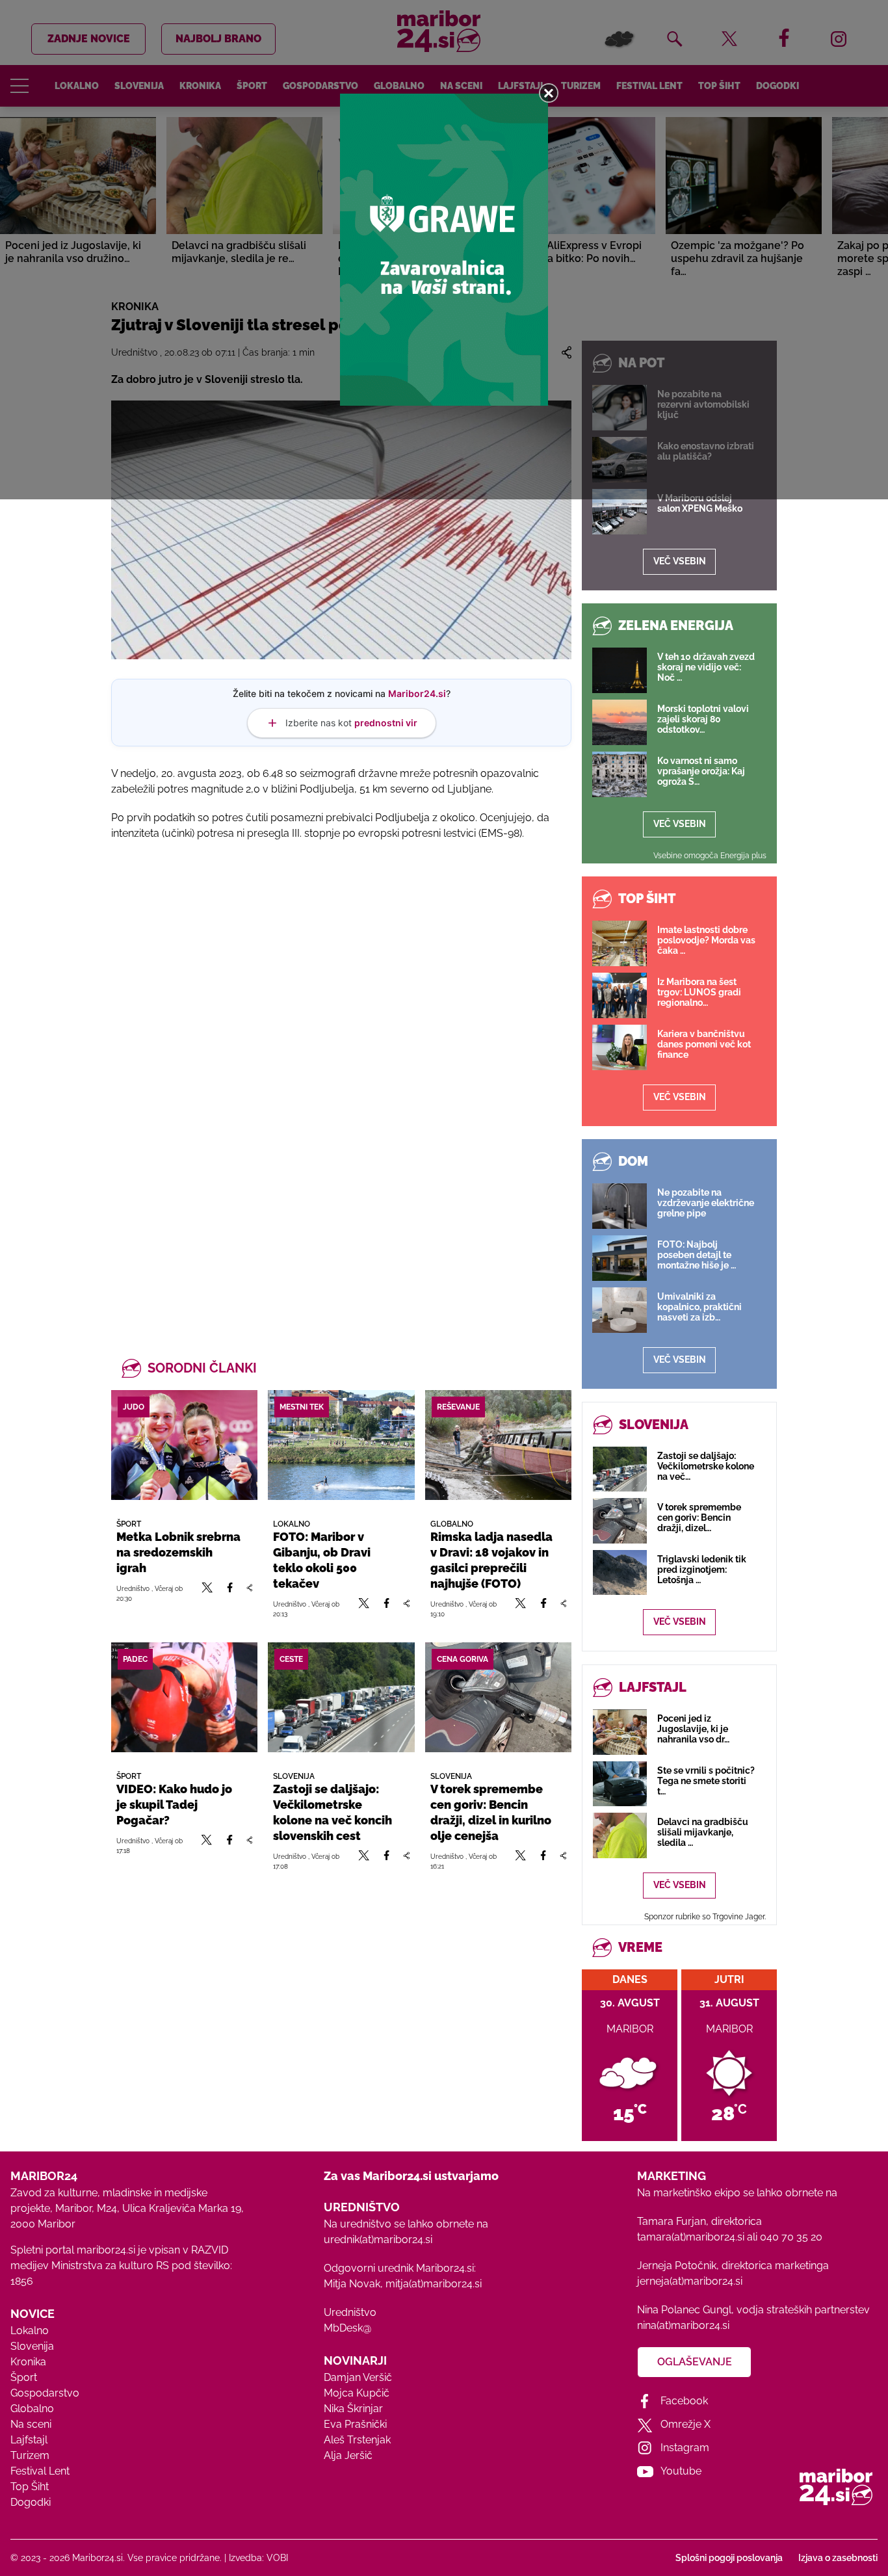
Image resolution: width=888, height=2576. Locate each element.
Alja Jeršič (348, 2455)
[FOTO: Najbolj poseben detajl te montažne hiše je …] (620, 1258)
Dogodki (31, 2502)
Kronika (28, 2362)
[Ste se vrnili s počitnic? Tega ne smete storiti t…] (620, 1784)
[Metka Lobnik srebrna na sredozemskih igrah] (184, 1445)
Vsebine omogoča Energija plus (710, 856)
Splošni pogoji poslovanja (729, 2558)
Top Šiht (30, 2487)
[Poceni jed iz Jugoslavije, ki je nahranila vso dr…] (620, 1732)
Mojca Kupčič (357, 2393)
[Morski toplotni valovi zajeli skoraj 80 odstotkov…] (620, 722)
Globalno (32, 2409)
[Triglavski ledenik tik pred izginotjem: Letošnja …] (620, 1572)
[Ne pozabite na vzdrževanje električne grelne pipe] (620, 1206)
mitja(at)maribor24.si (434, 2284)
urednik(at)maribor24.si (378, 2240)
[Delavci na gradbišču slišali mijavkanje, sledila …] (620, 1835)
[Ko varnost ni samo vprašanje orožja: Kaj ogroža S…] (620, 774)
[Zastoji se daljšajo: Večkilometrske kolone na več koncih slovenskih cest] (341, 1697)
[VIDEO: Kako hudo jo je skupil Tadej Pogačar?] (184, 1697)
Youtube (681, 2471)
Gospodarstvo (45, 2393)
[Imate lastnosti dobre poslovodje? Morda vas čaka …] (620, 943)
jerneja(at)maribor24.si (690, 2281)
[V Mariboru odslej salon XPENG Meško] (620, 512)
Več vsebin (680, 561)
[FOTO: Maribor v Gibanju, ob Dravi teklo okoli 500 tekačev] (341, 1445)
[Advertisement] (341, 992)
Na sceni (31, 2424)
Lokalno (30, 2331)
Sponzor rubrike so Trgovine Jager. (705, 1917)
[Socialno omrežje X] (207, 1593)
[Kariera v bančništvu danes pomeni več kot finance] (620, 1047)
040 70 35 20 (791, 2237)
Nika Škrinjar (353, 2409)
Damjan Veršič (358, 2377)
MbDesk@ (347, 2328)
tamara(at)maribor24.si (691, 2237)
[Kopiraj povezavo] (249, 1593)
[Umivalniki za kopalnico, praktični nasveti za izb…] (620, 1310)
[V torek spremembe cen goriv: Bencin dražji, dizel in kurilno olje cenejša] (498, 1697)
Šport (24, 2377)
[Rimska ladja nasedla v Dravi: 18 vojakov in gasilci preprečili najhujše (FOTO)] (498, 1445)
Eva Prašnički (355, 2424)
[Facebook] (230, 1593)
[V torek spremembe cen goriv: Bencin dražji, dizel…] (620, 1520)
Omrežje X (686, 2424)
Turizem (30, 2455)
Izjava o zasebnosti (838, 2558)
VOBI (277, 2558)
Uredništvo (350, 2312)
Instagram (685, 2448)
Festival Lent (40, 2471)
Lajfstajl (29, 2440)
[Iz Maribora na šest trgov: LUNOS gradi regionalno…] (620, 995)
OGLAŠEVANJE (695, 2362)
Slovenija (32, 2346)
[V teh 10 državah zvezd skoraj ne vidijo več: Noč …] (620, 670)
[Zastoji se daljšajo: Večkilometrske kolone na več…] (620, 1469)
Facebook (684, 2401)
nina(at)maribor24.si (683, 2325)
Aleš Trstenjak (357, 2440)
